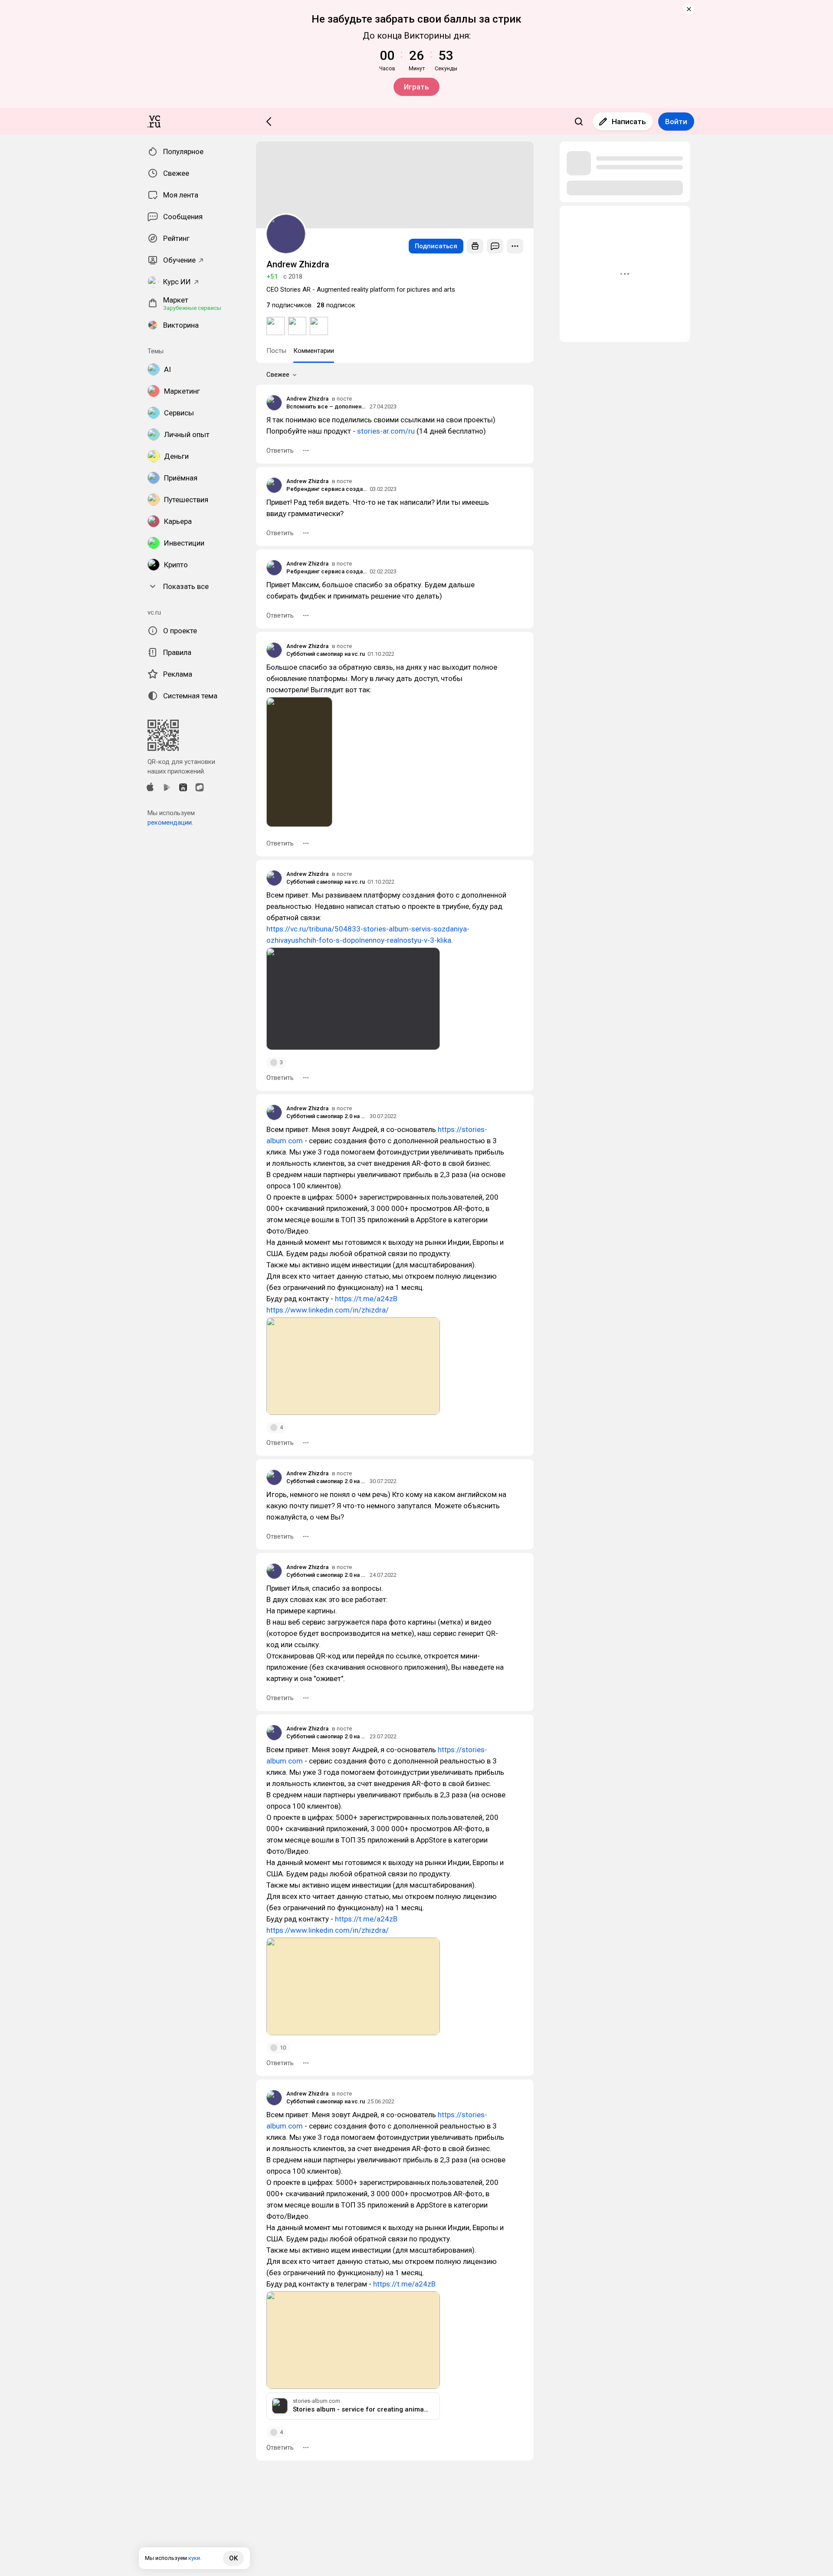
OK (233, 2558)
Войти (676, 122)
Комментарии (314, 351)
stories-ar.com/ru (386, 431)
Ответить (280, 451)
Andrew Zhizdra (307, 399)
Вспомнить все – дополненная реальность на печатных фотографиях (327, 406)
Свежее (278, 375)
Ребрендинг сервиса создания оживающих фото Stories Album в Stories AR (327, 489)
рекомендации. (170, 822)
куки (194, 2558)
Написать (629, 122)
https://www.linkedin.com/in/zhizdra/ (328, 1310)
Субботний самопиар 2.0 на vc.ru (327, 1116)
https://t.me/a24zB (366, 1299)
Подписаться (436, 246)
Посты (276, 351)
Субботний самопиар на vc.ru (326, 654)
